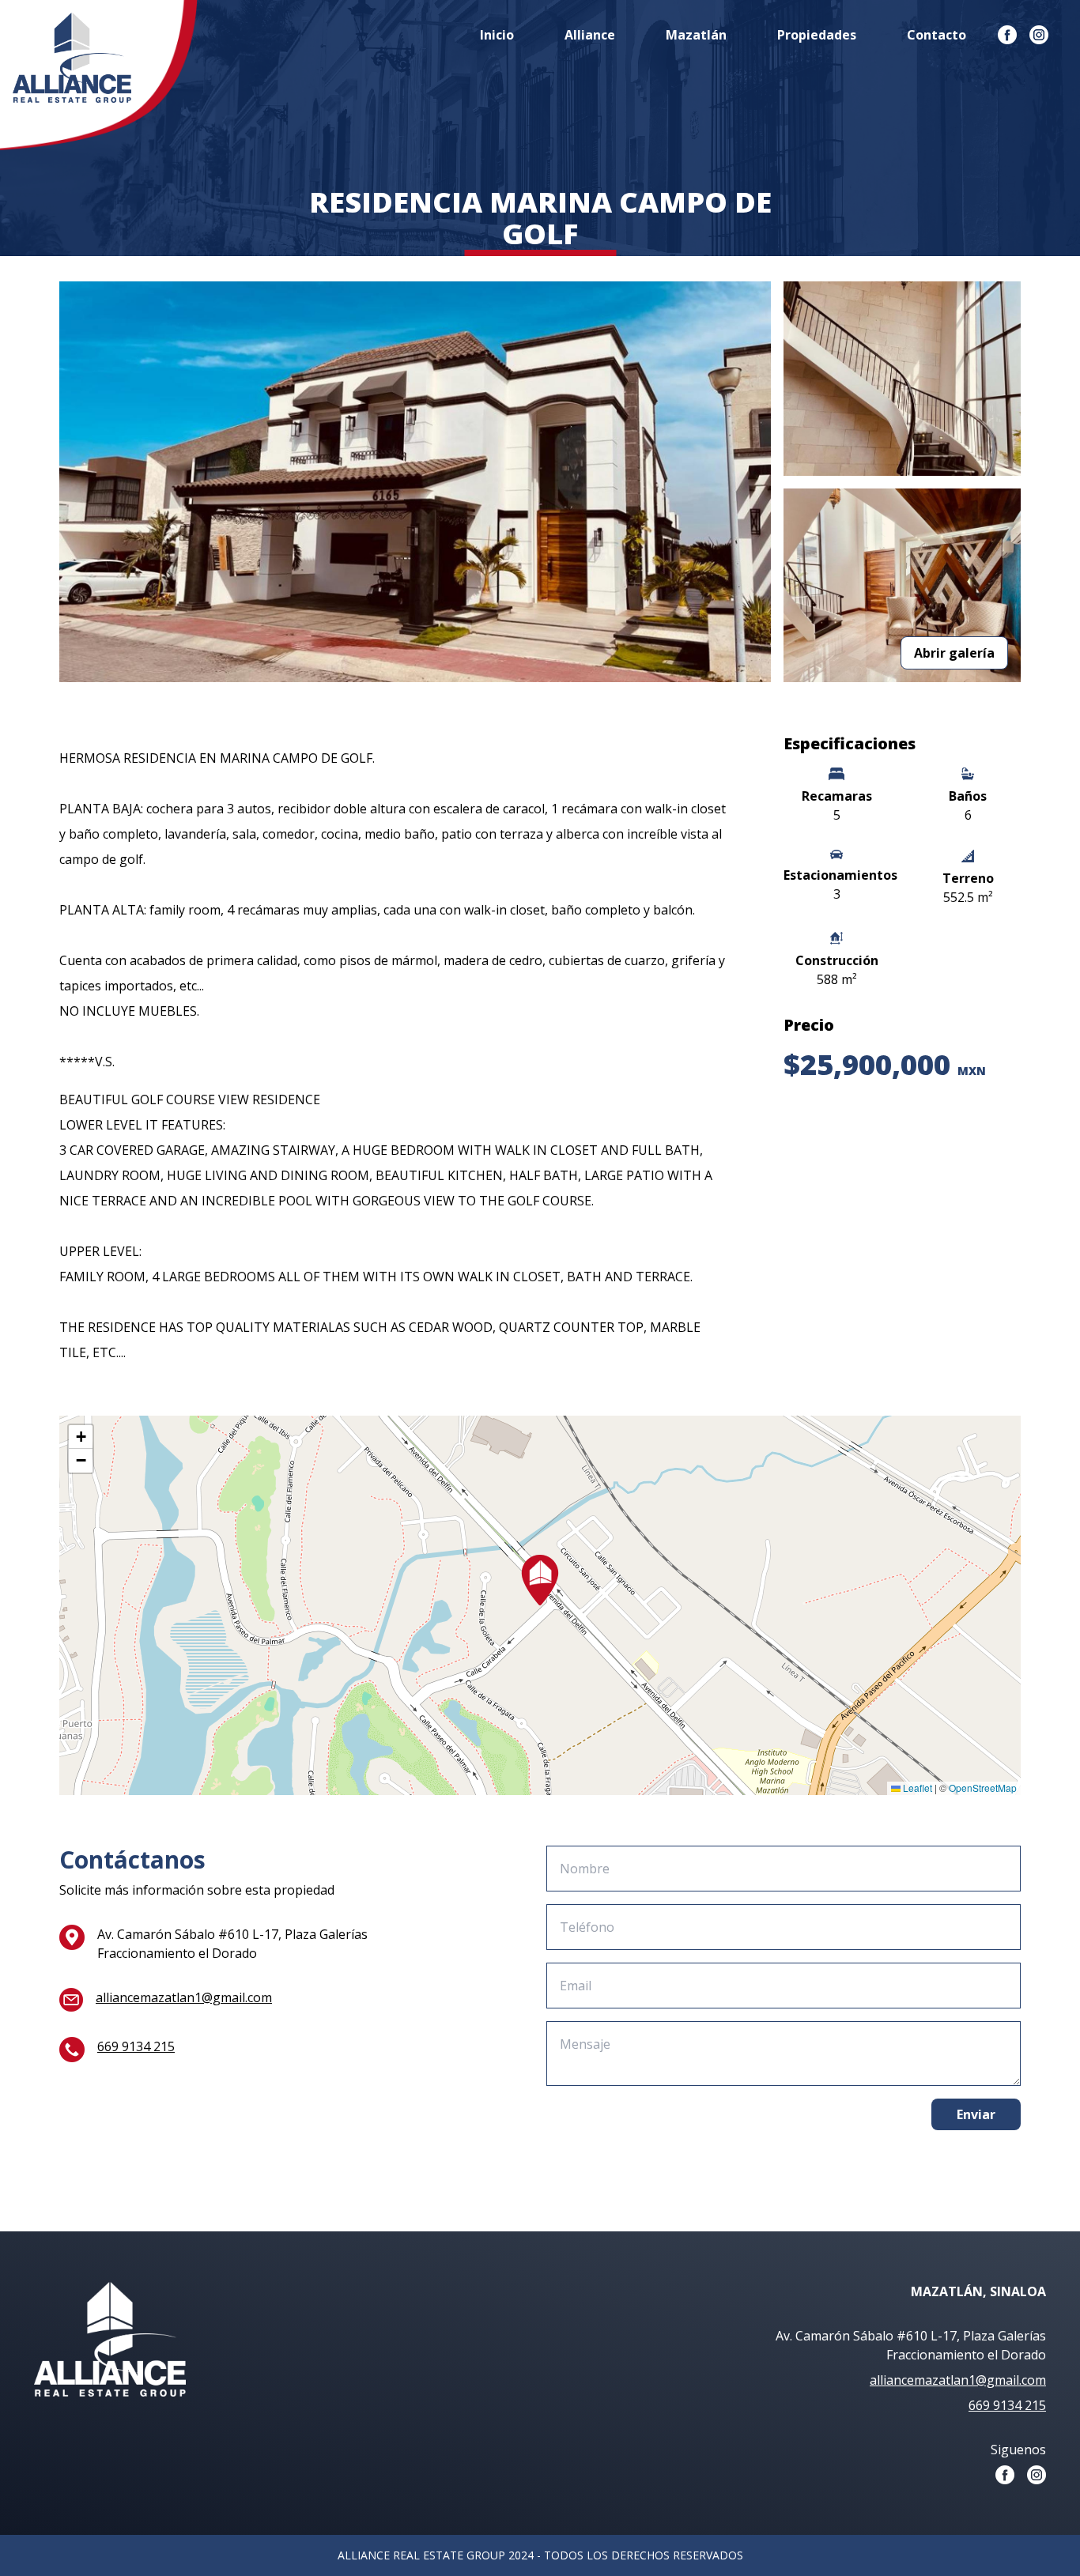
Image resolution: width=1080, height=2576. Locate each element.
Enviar (976, 2114)
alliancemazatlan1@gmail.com (184, 1997)
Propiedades (817, 35)
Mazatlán (696, 35)
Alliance (590, 35)
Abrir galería (954, 653)
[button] (540, 1580)
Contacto (937, 35)
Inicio (497, 35)
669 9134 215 (136, 2046)
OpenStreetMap (983, 1788)
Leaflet (916, 1788)
